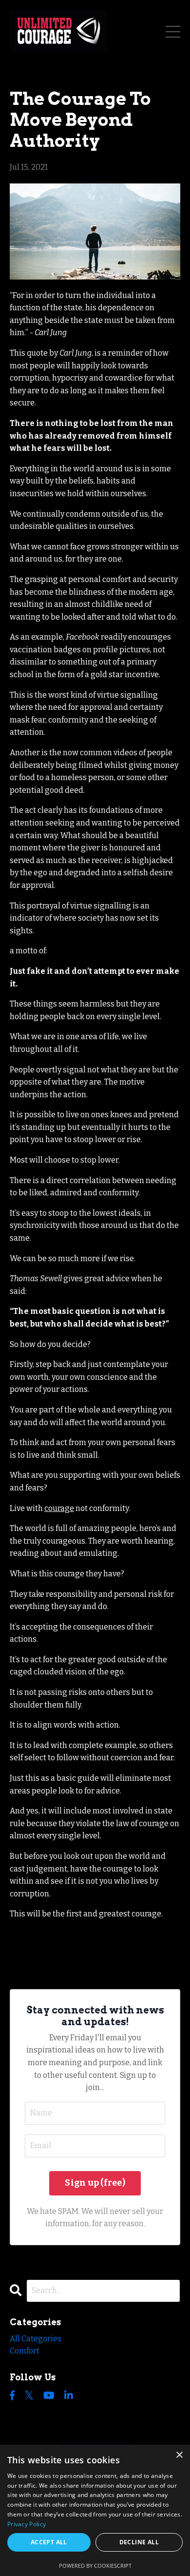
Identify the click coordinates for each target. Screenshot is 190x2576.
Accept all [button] (49, 2542)
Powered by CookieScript (95, 2566)
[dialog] (95, 2510)
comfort (25, 2351)
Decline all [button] (139, 2542)
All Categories (36, 2339)
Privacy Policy (27, 2524)
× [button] (179, 2455)
